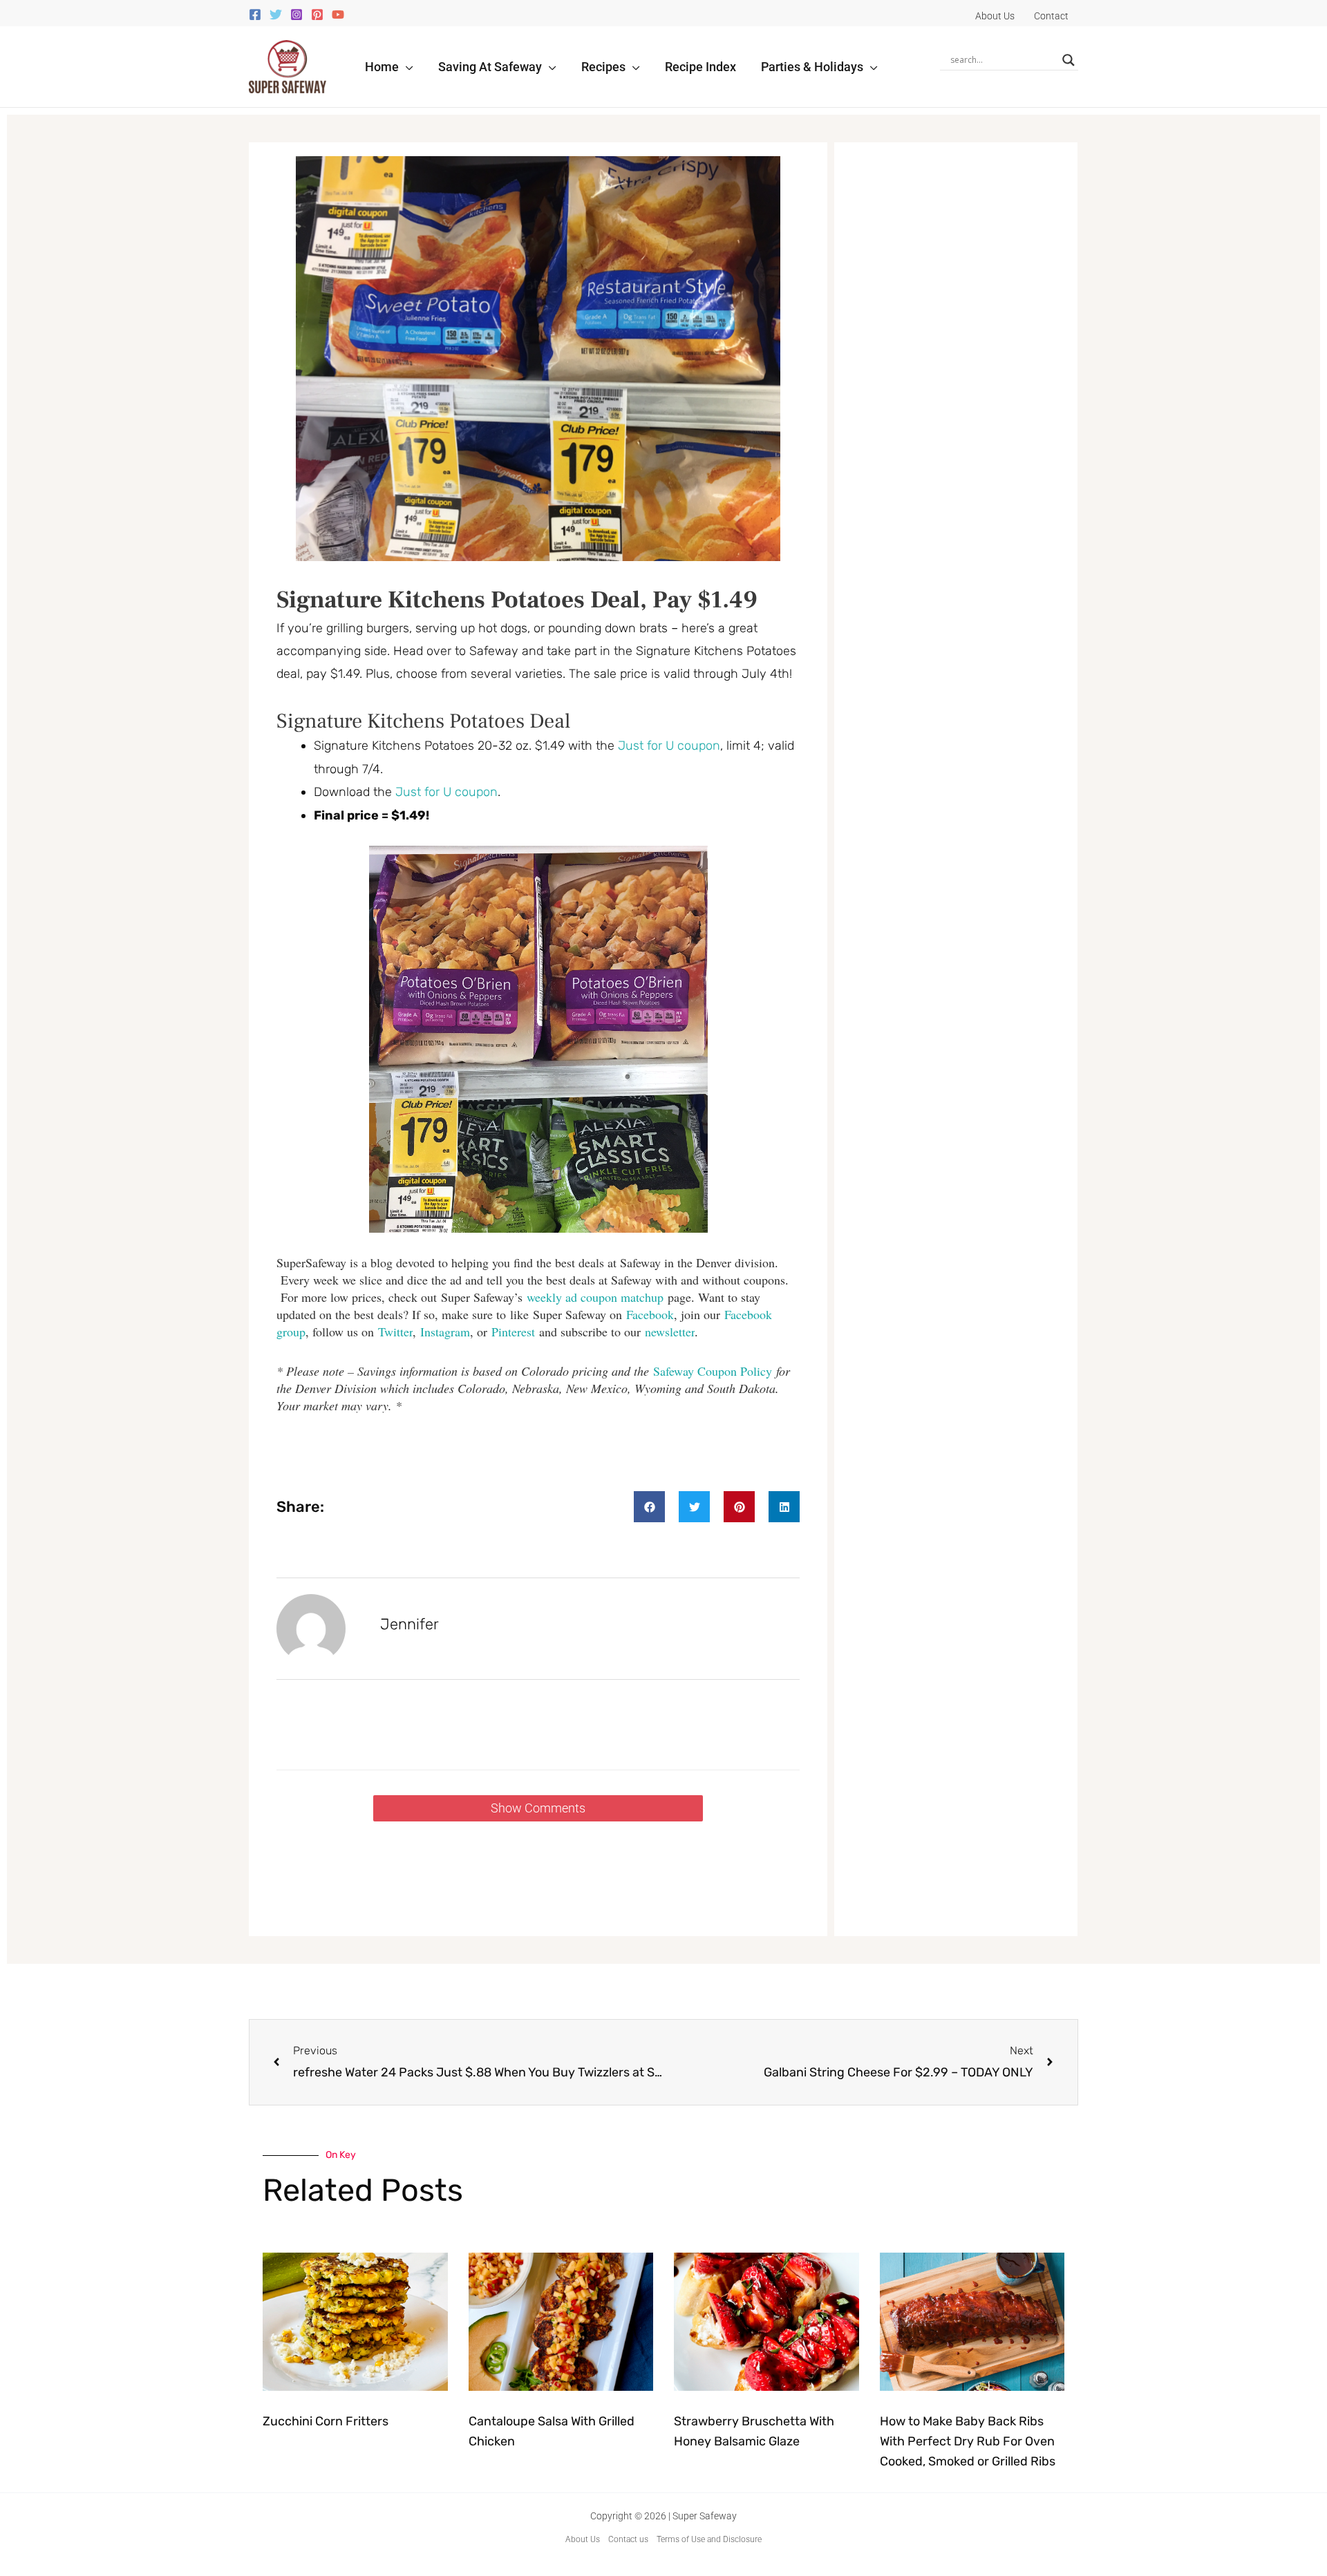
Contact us (628, 2539)
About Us (583, 2539)
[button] (406, 67)
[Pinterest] (317, 15)
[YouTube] (338, 15)
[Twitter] (276, 15)
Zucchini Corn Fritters (326, 2421)
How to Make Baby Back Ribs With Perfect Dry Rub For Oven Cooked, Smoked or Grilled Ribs (968, 2441)
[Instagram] (297, 15)
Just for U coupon (669, 746)
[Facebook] (255, 15)
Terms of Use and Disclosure (709, 2539)
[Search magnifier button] (1069, 60)
